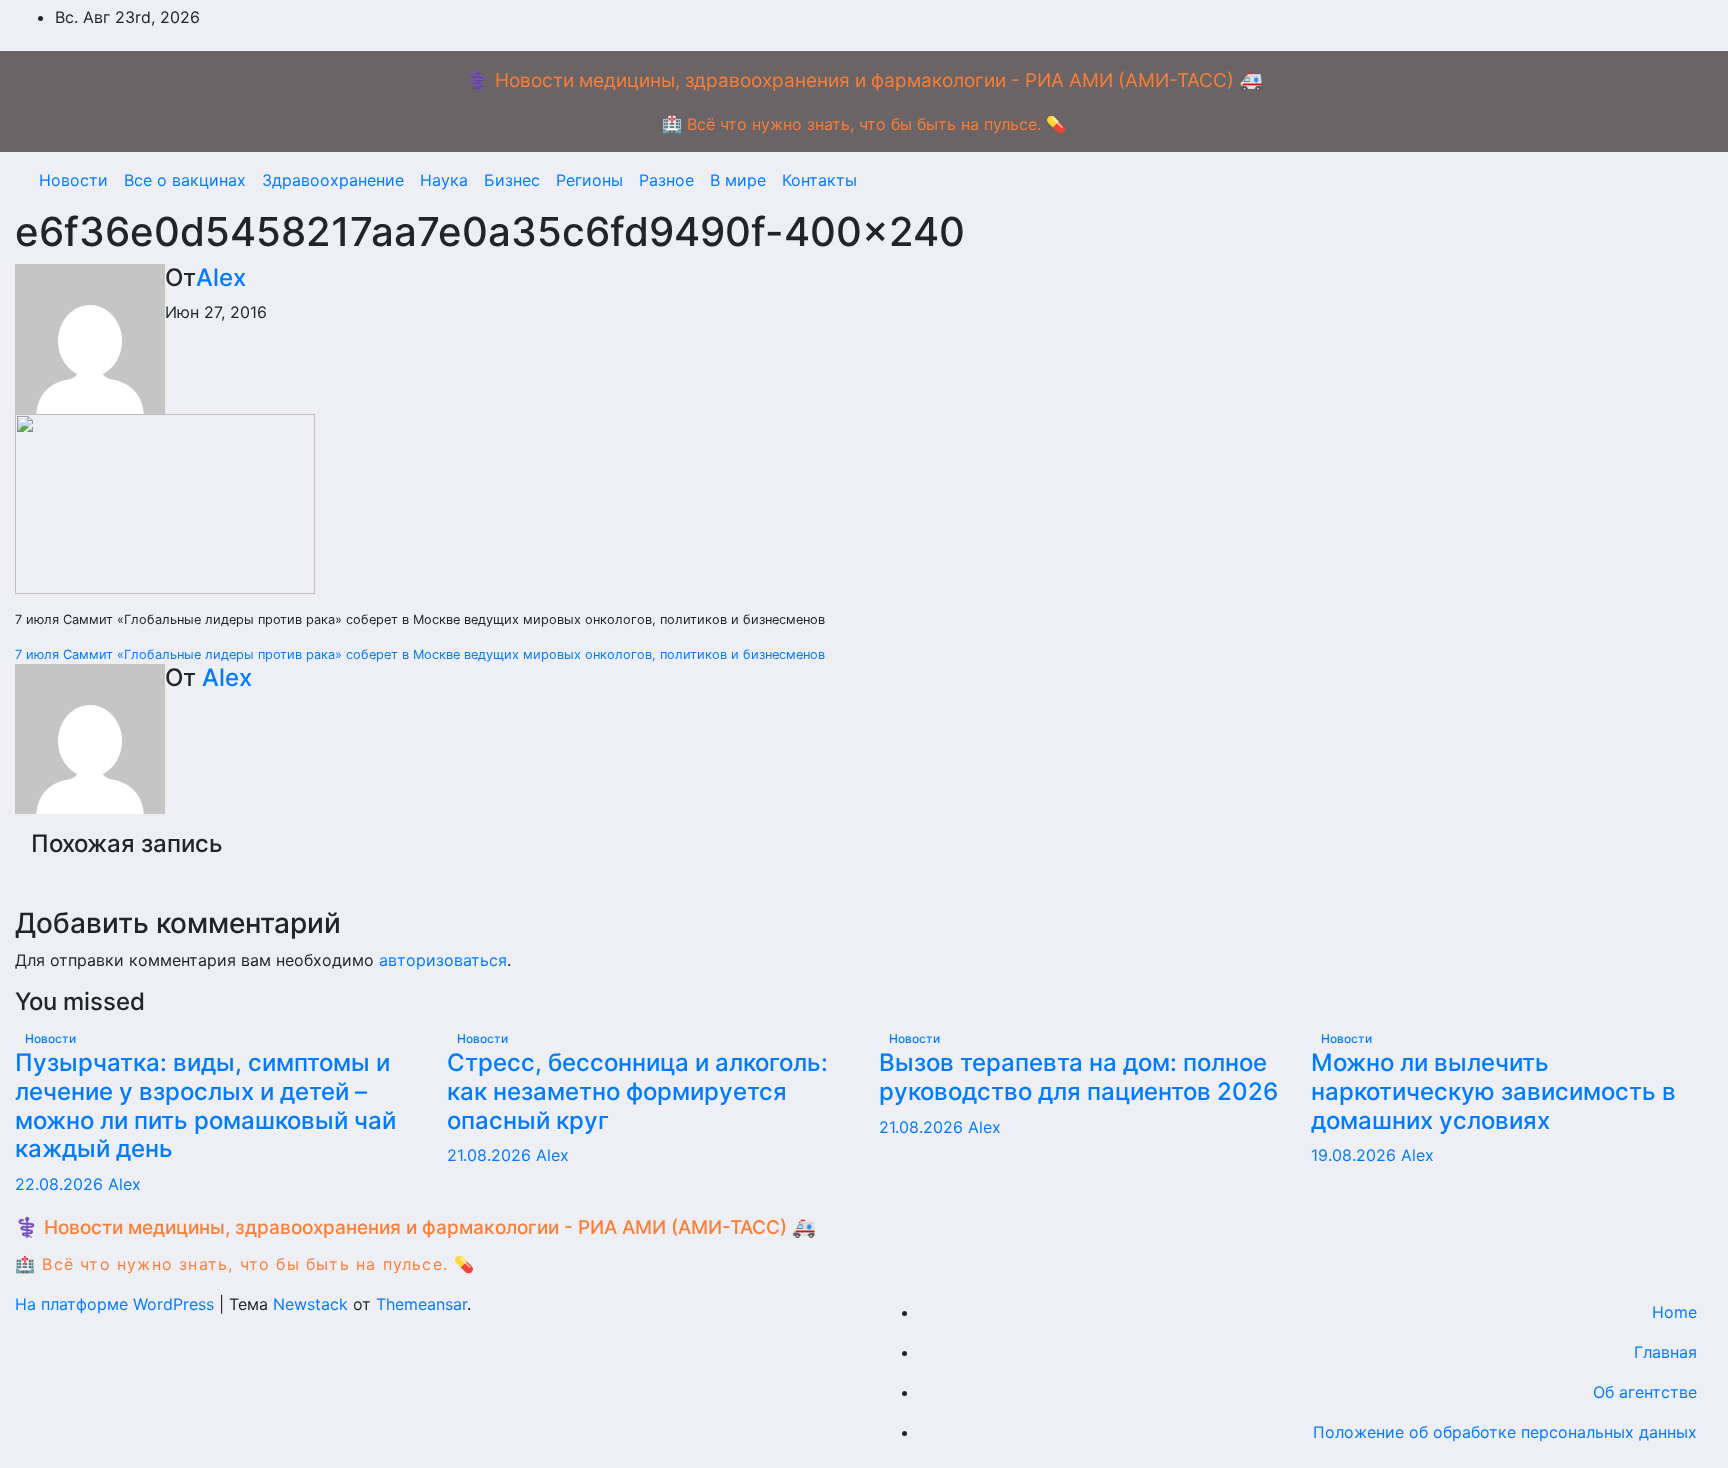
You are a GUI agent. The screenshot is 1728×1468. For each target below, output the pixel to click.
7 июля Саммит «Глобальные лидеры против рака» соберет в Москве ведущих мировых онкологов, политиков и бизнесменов (420, 654)
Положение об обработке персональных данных (1505, 1432)
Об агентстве (1645, 1392)
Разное (666, 180)
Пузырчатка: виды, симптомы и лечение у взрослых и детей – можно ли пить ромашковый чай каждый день (205, 1105)
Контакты (819, 180)
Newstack (310, 1304)
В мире (738, 180)
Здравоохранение (333, 180)
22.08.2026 (61, 1184)
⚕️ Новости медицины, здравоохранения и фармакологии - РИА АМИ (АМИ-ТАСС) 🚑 (864, 80)
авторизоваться (443, 960)
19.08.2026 (1356, 1155)
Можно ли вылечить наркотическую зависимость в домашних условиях (1493, 1091)
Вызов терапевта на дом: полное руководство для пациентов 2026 (1078, 1077)
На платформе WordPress (117, 1304)
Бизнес (512, 180)
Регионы (589, 180)
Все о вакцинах (185, 180)
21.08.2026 (491, 1155)
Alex (221, 277)
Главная (1665, 1352)
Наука (444, 180)
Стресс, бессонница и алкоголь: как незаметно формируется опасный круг (637, 1091)
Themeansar (421, 1304)
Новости (73, 180)
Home (1674, 1312)
